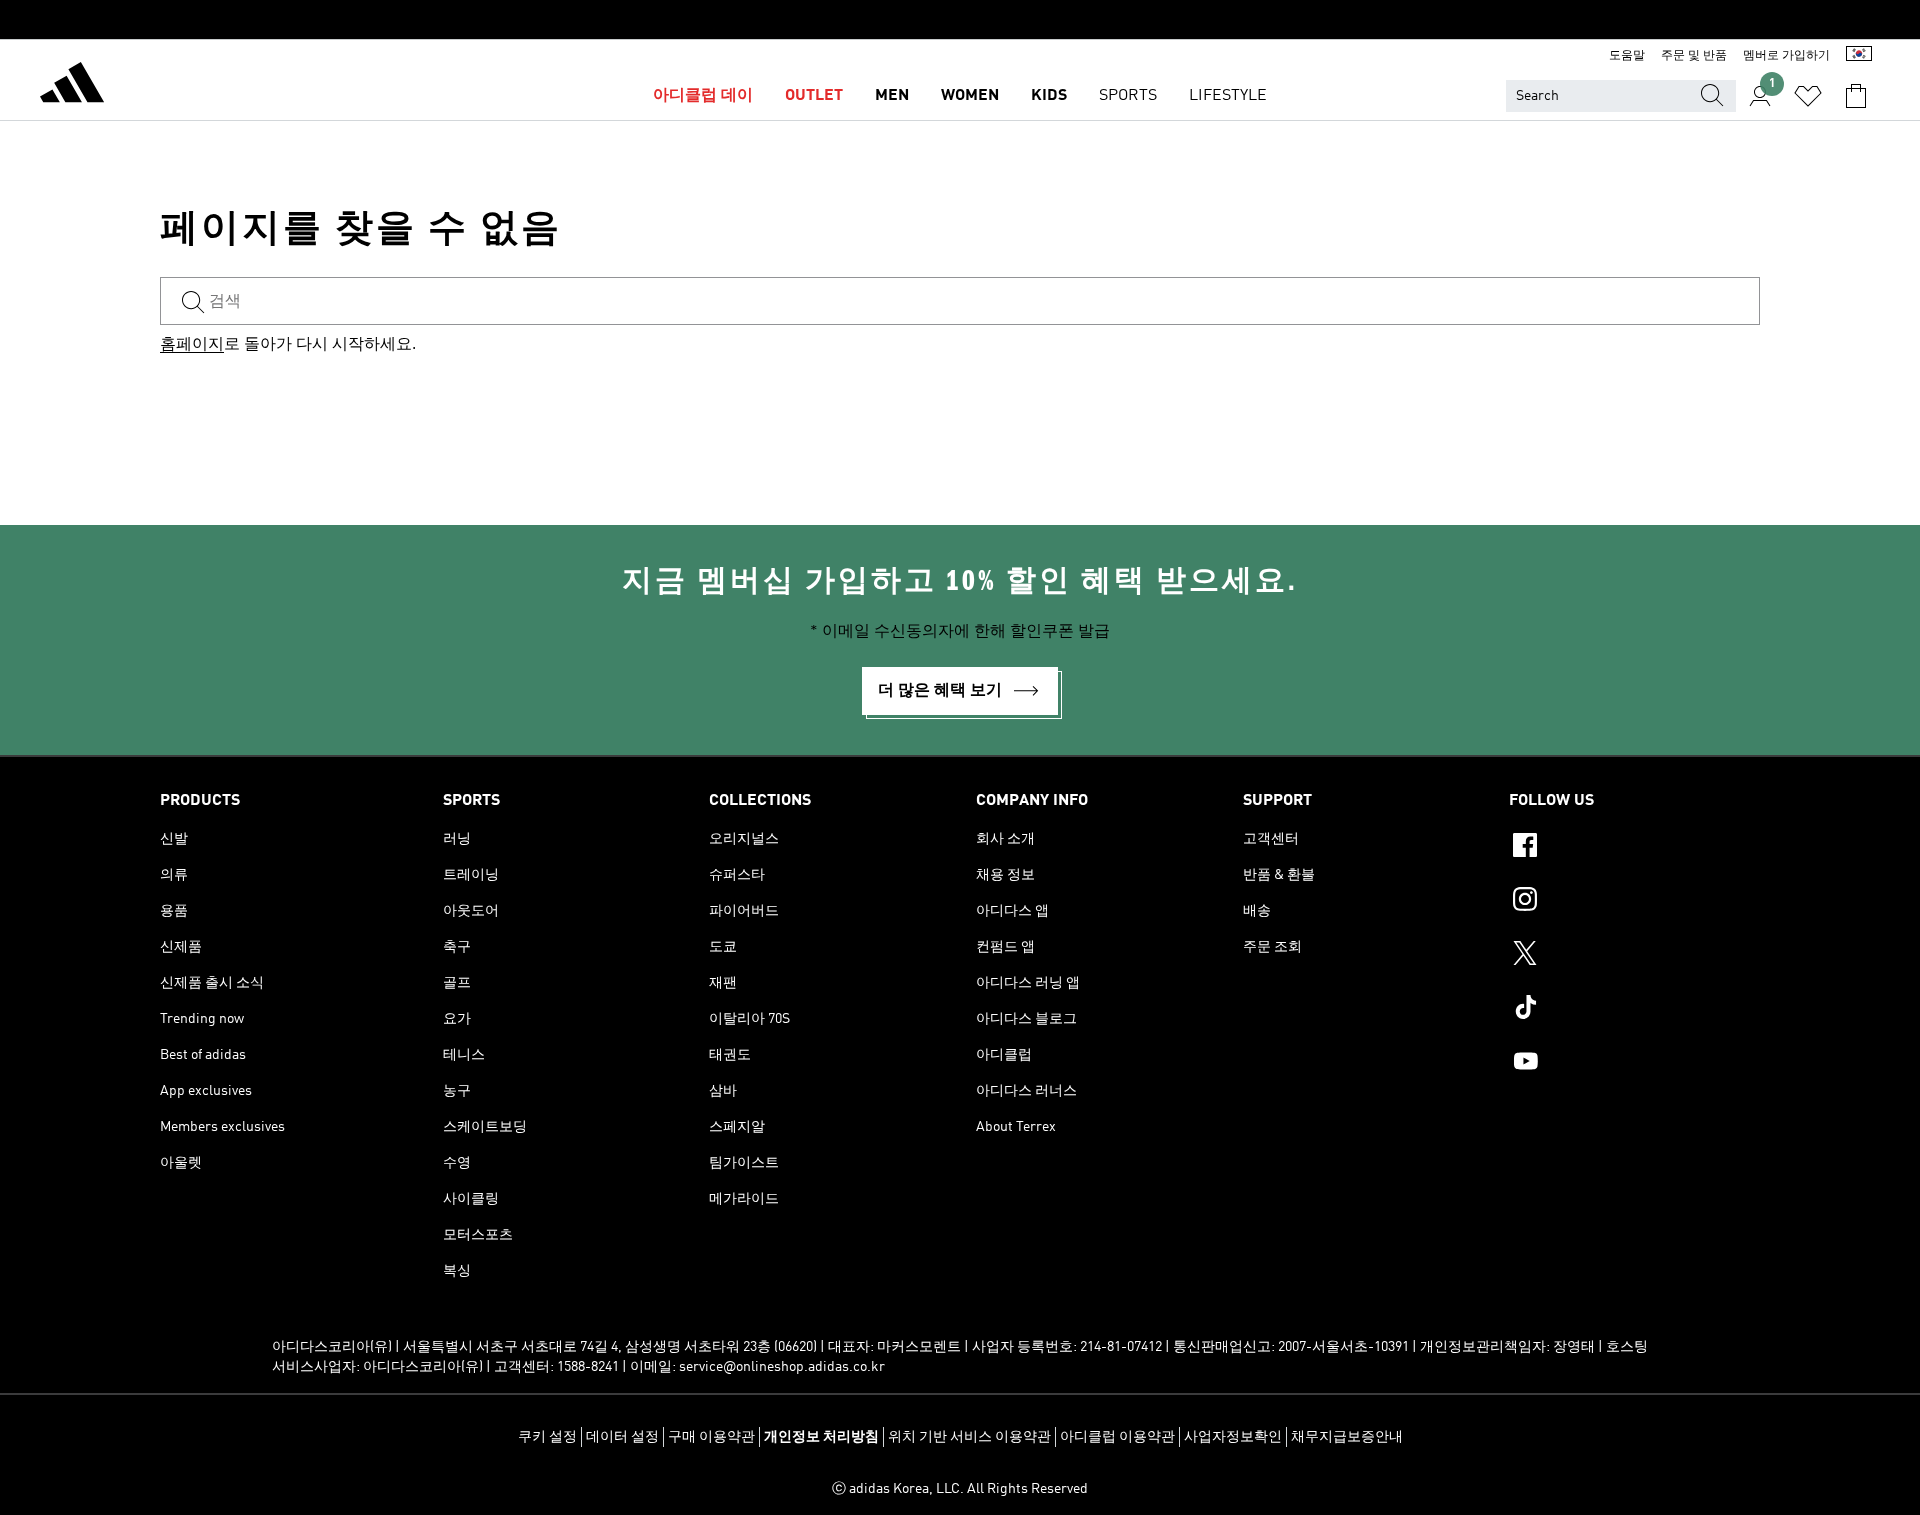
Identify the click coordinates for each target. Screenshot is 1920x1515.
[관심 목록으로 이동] (1808, 96)
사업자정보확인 (1233, 1437)
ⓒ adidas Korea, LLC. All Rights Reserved (960, 1489)
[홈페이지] (72, 86)
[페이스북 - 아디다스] (1634, 848)
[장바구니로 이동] (1856, 96)
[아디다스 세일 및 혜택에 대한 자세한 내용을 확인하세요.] (960, 20)
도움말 (1627, 56)
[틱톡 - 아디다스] (1634, 1010)
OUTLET (814, 96)
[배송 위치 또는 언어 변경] (1859, 56)
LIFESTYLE (1228, 96)
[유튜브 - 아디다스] (1634, 1064)
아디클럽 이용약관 (1117, 1437)
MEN (892, 96)
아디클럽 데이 (703, 96)
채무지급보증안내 (1347, 1437)
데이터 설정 (622, 1437)
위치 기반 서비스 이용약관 (969, 1437)
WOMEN (970, 96)
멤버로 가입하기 (1786, 56)
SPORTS (1128, 96)
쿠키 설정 (547, 1437)
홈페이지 (192, 345)
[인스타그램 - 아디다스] (1634, 902)
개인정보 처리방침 (821, 1437)
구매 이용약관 (711, 1437)
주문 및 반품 (1694, 56)
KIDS (1049, 96)
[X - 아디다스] (1634, 956)
